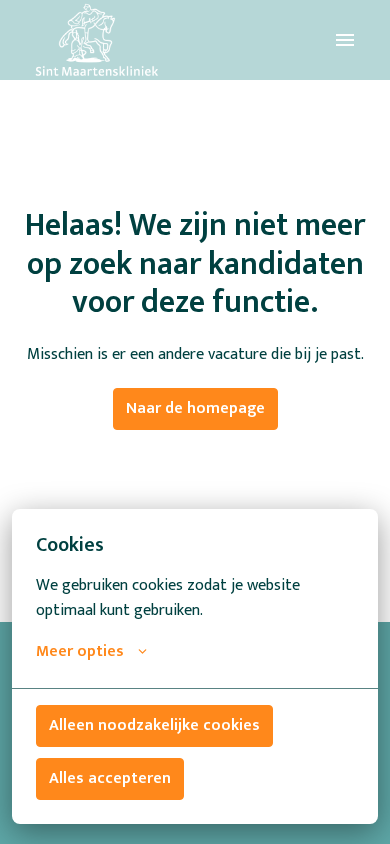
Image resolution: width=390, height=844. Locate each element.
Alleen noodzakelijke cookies (154, 725)
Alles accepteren (110, 778)
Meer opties (80, 652)
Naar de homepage (195, 408)
